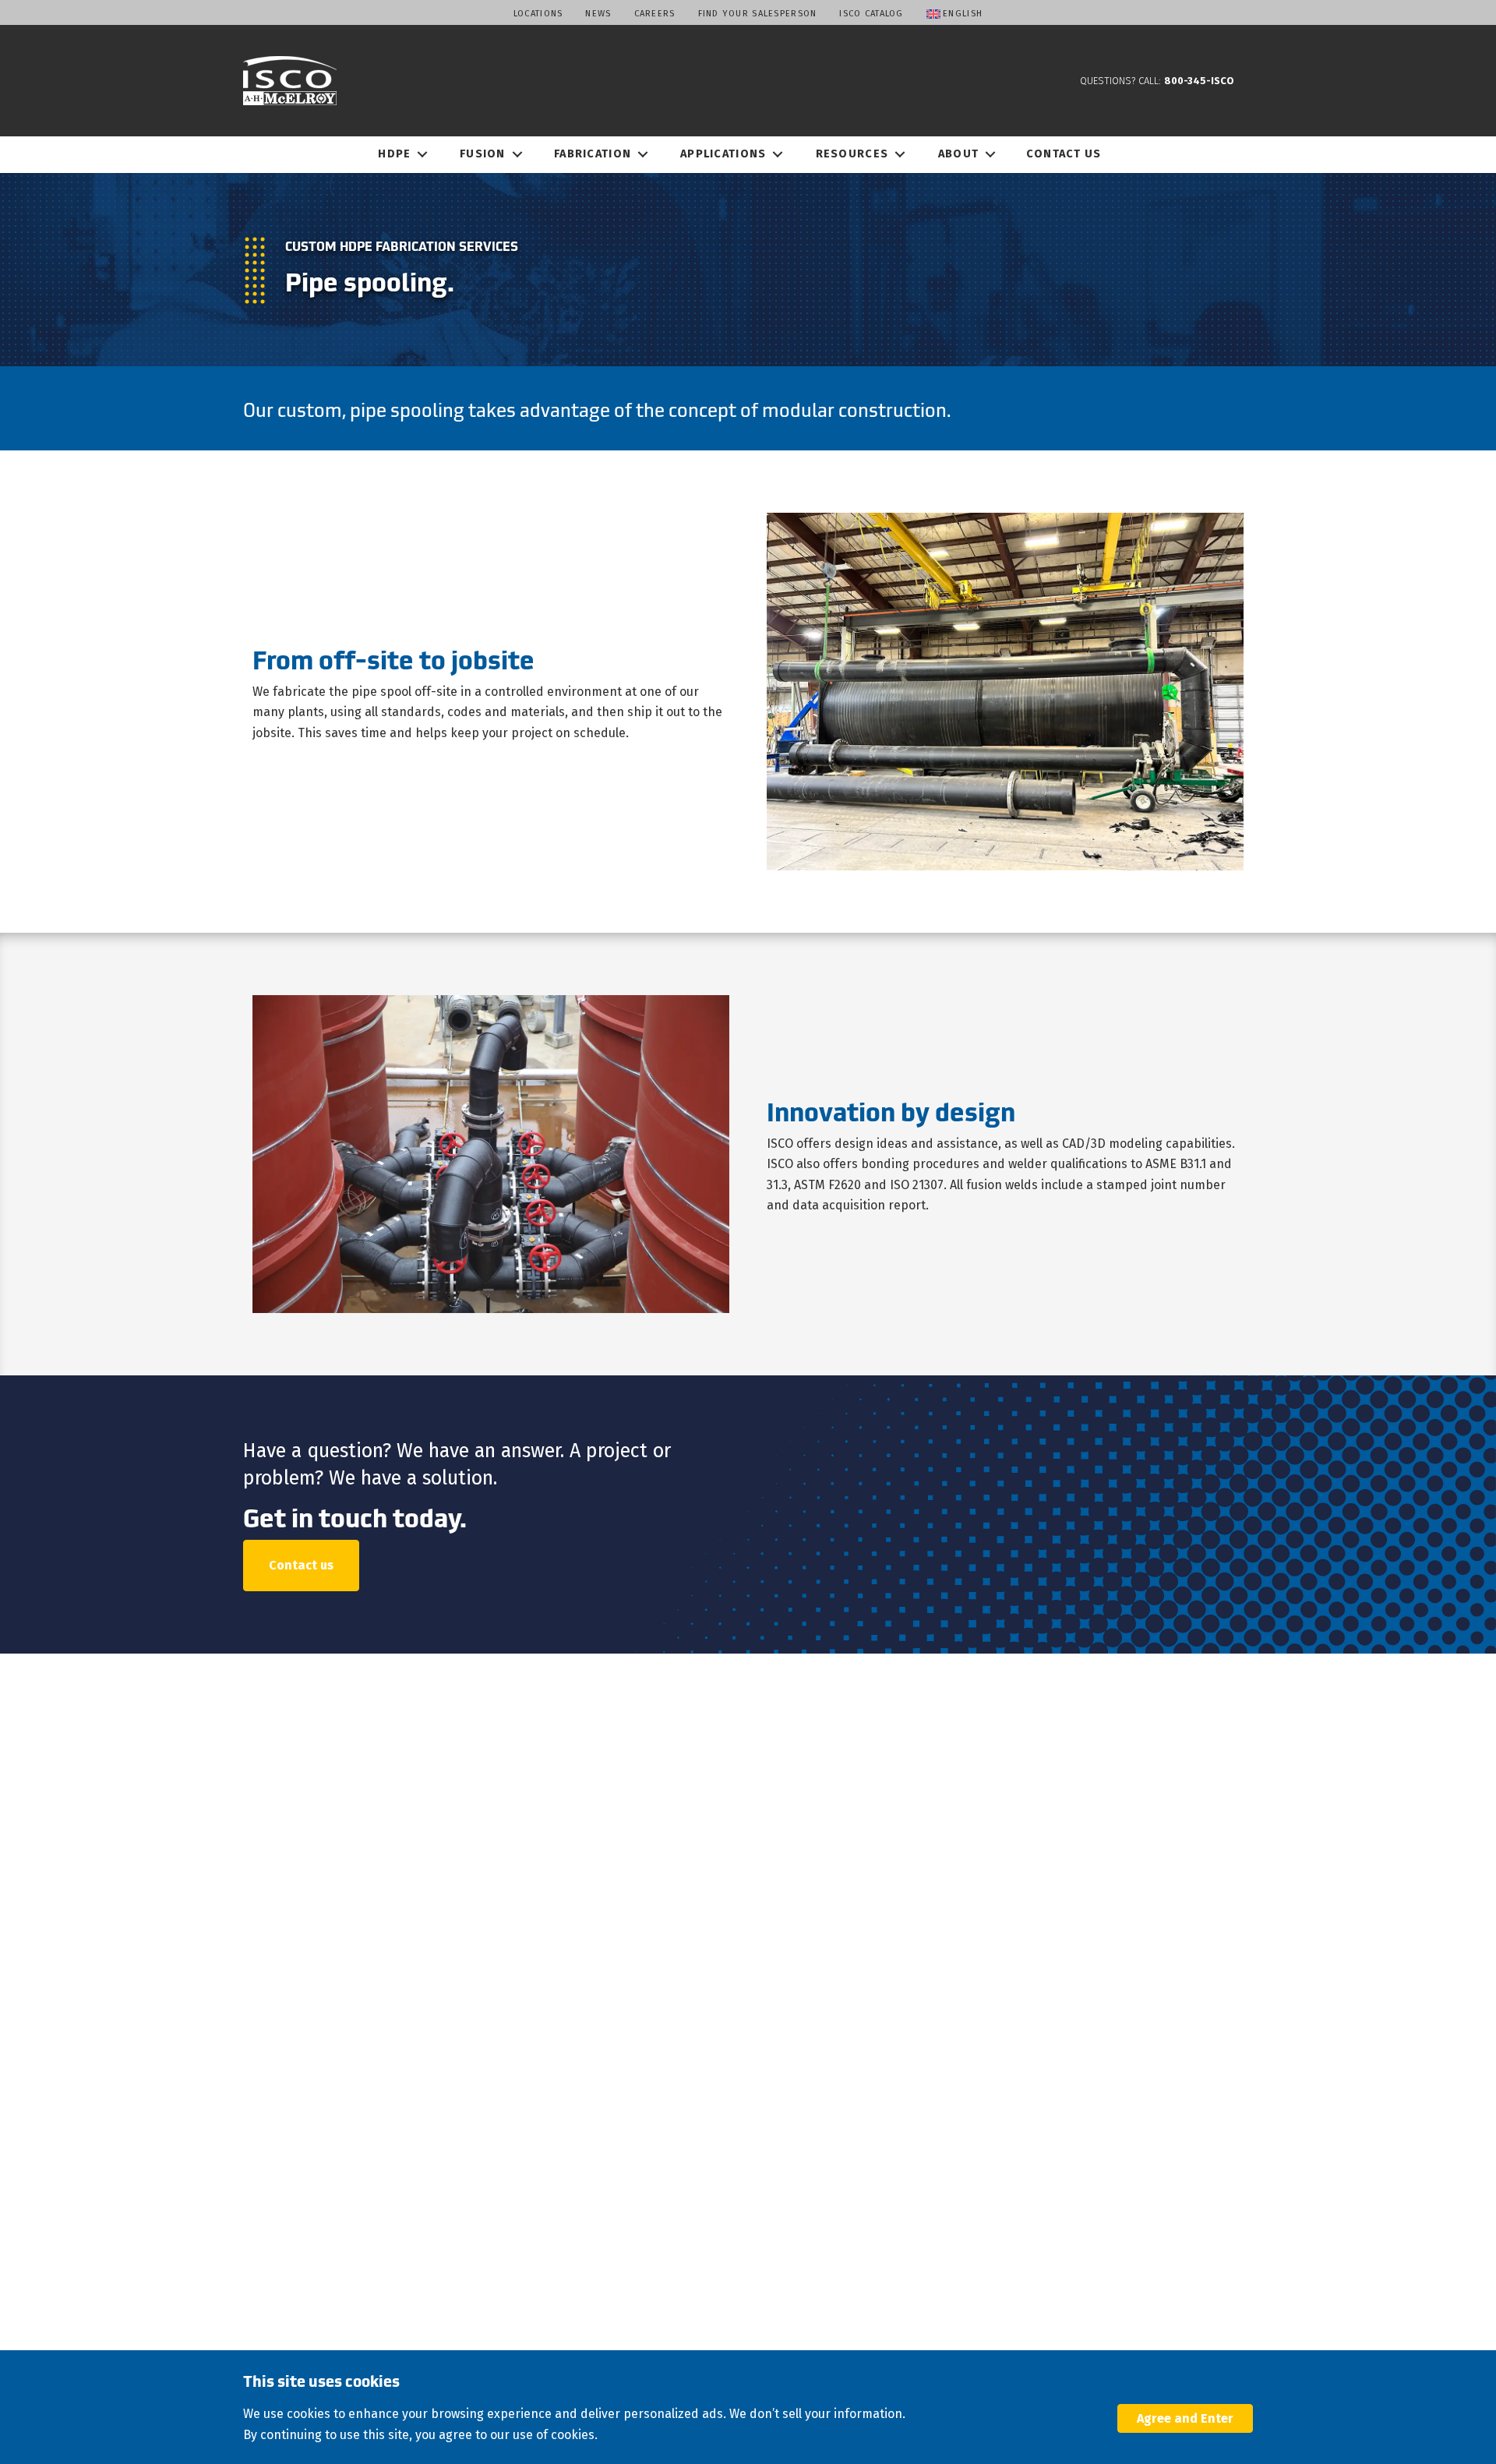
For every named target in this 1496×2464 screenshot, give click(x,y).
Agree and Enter (1185, 2418)
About (958, 154)
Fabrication (593, 154)
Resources (852, 154)
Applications (723, 154)
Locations (538, 14)
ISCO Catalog (871, 14)
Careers (655, 14)
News (598, 14)
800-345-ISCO (1199, 81)
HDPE (394, 154)
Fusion (483, 154)
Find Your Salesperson (758, 14)
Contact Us (1064, 154)
